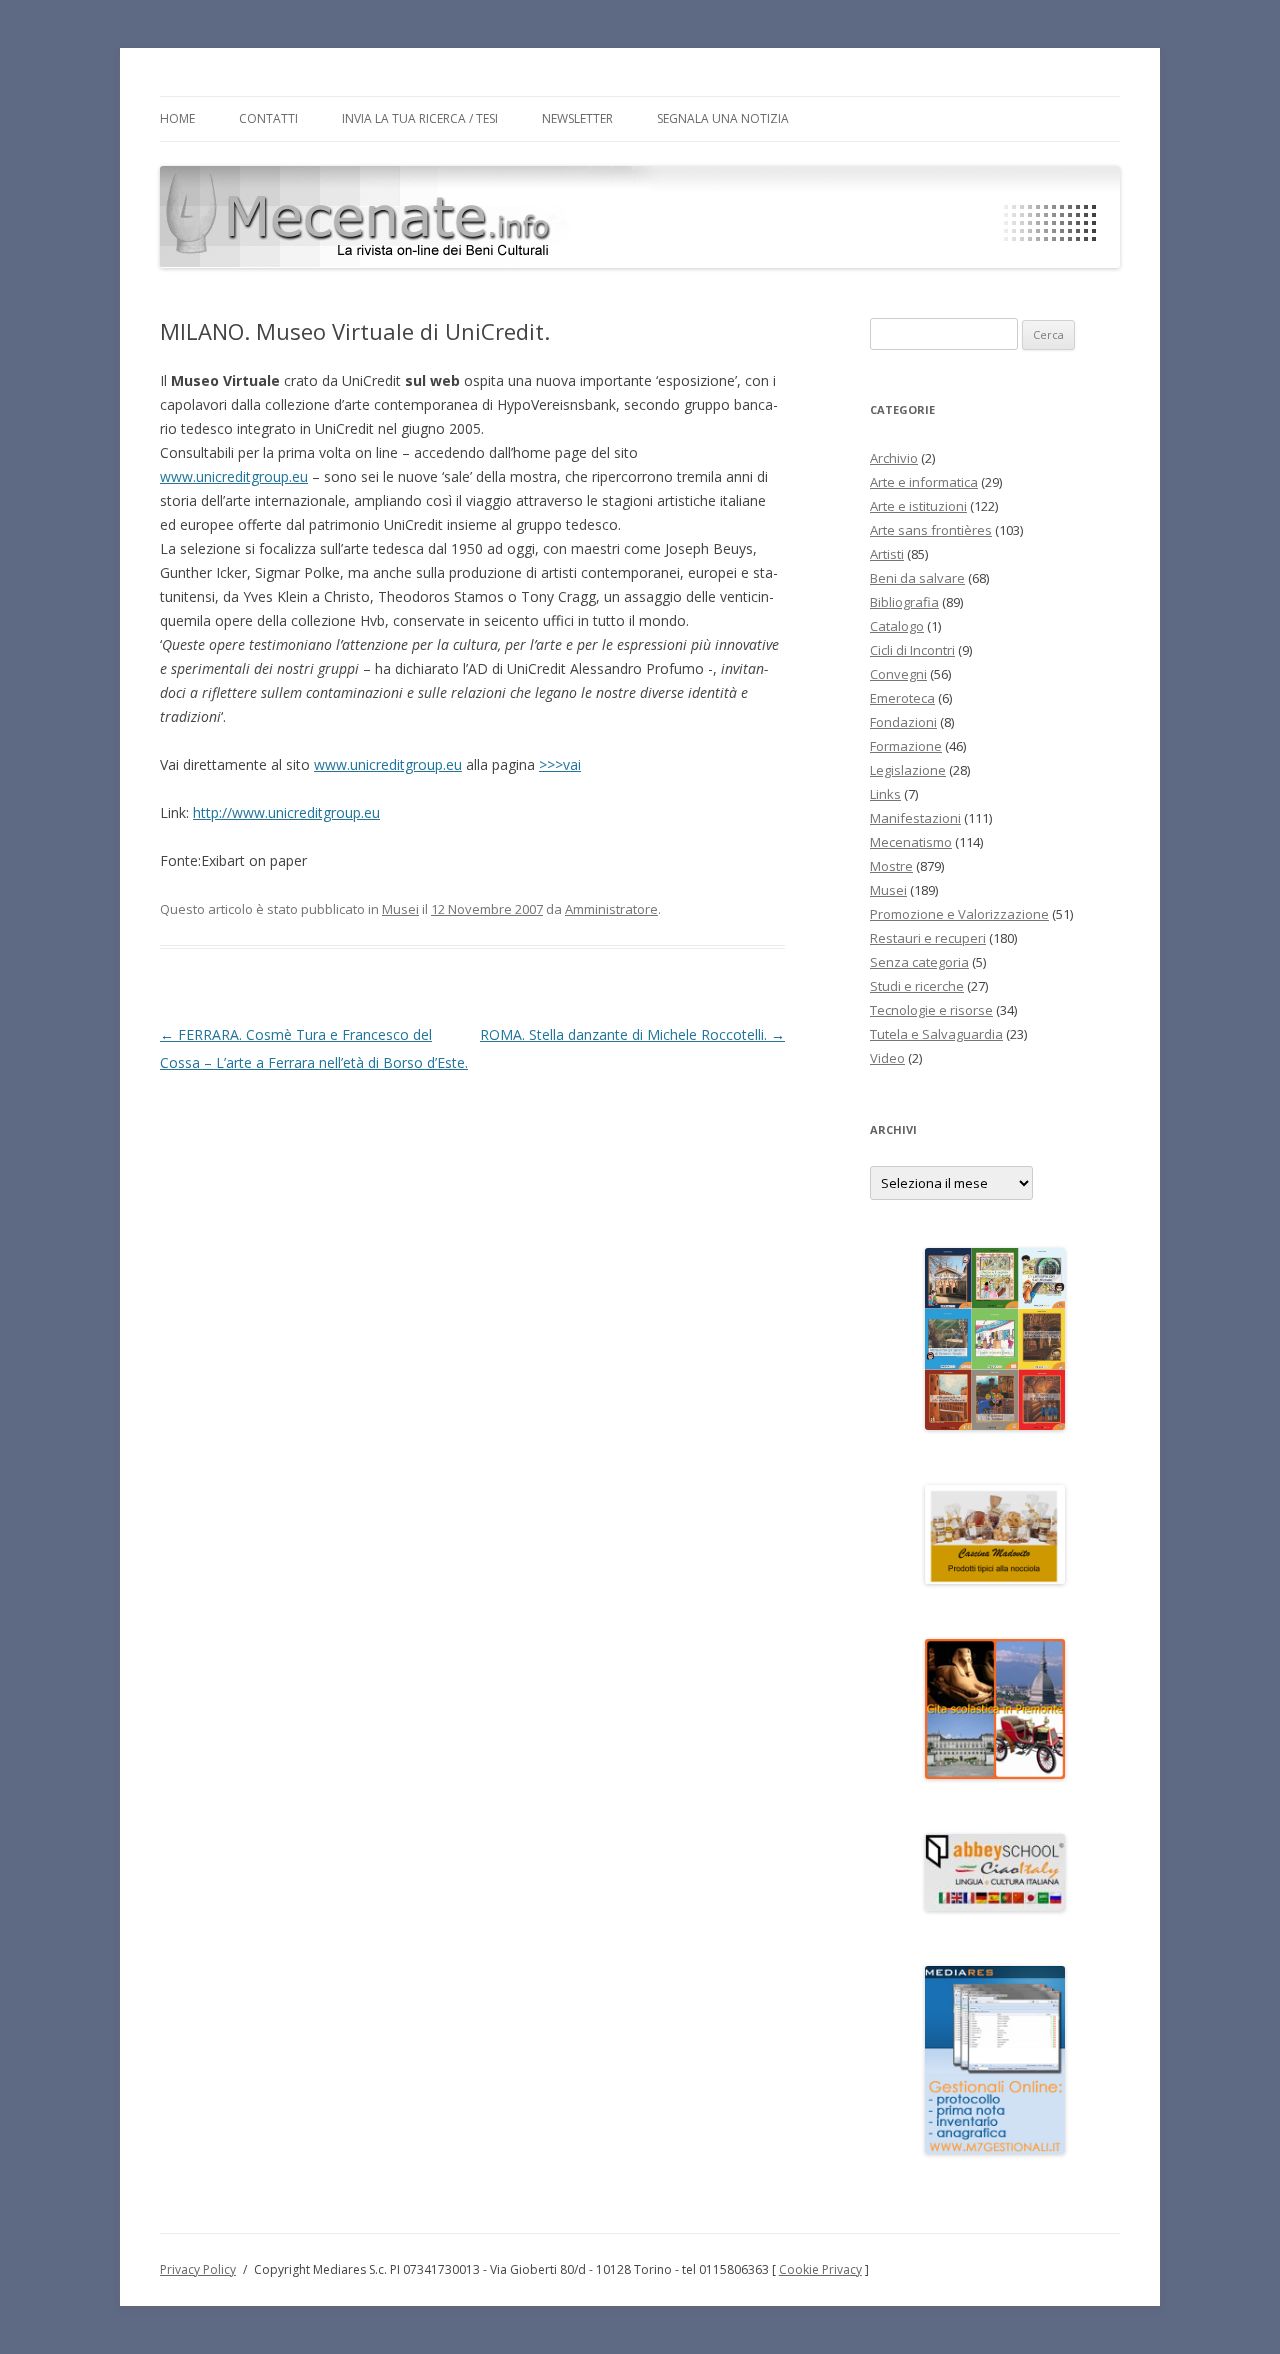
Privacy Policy (198, 2269)
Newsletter (577, 118)
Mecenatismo (911, 842)
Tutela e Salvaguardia (936, 1034)
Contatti (268, 118)
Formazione (906, 746)
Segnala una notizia (723, 118)
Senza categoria (919, 962)
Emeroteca (902, 698)
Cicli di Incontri (912, 650)
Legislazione (908, 770)
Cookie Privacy (820, 2269)
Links (885, 794)
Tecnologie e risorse (931, 1010)
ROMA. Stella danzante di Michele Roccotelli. (632, 1034)
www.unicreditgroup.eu (234, 476)
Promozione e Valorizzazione (959, 914)
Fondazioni (903, 722)
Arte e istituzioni (918, 506)
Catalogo (897, 626)
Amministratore (611, 909)
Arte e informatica (924, 482)
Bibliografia (904, 602)
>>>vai (560, 764)
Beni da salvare (917, 578)
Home (177, 118)
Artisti (887, 554)
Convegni (898, 674)
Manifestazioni (915, 818)
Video (887, 1058)
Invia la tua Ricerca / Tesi (420, 118)
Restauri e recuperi (928, 938)
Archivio (894, 458)
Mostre (891, 866)
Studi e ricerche (917, 986)
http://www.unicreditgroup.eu (286, 812)
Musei (400, 909)
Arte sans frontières (931, 530)
